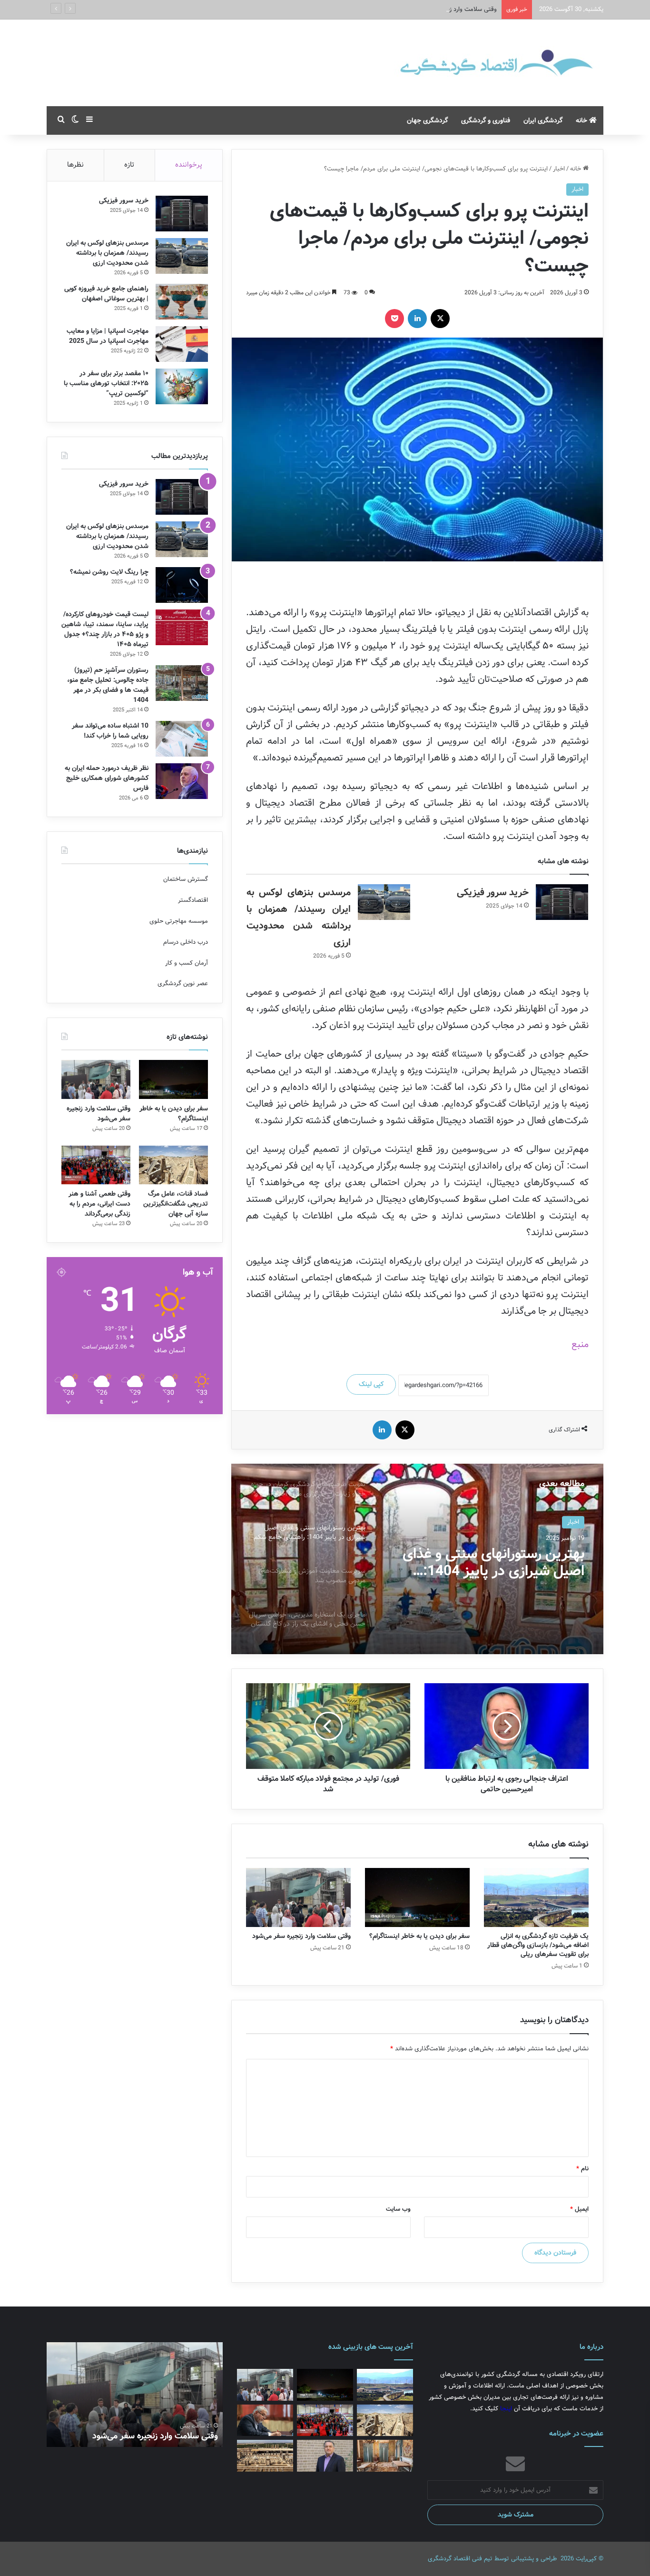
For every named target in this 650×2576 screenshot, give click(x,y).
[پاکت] (394, 319)
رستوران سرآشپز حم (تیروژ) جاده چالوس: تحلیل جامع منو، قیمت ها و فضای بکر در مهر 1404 (108, 685)
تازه (129, 165)
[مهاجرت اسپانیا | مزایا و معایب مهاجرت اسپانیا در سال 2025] (182, 344)
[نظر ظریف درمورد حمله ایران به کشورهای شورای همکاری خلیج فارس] (182, 781)
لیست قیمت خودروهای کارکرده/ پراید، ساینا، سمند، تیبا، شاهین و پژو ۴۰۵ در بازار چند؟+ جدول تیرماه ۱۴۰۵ (105, 629)
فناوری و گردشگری (486, 120)
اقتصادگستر (193, 900)
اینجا (506, 2409)
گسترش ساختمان (186, 879)
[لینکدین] (417, 319)
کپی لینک (371, 1384)
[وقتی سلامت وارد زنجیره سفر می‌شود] (298, 1897)
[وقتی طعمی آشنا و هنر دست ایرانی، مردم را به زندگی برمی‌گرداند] (96, 1165)
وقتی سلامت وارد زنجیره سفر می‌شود (301, 1936)
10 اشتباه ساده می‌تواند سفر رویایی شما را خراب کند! (110, 731)
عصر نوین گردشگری (183, 983)
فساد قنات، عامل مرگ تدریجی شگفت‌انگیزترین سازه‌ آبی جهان (176, 1204)
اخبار (559, 169)
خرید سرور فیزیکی (493, 893)
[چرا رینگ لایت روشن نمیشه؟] (182, 585)
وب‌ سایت (398, 2209)
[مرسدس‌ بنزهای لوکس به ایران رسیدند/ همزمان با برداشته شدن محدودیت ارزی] (384, 902)
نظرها (75, 165)
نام (582, 2169)
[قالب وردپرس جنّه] (461, 63)
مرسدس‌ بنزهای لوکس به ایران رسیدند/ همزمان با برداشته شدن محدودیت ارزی (107, 253)
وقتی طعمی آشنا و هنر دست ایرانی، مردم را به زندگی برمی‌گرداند (99, 1204)
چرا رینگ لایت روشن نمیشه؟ (109, 572)
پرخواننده (189, 165)
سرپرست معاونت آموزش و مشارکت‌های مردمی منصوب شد (494, 1563)
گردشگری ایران (543, 120)
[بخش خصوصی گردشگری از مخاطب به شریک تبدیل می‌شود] (325, 2456)
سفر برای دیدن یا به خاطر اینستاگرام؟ (419, 1936)
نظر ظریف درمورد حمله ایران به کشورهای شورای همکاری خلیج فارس (107, 778)
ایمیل (579, 2209)
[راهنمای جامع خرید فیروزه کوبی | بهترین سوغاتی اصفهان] (182, 302)
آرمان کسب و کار (187, 963)
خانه (582, 120)
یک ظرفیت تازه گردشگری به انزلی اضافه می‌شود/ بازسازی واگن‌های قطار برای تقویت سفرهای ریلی (538, 1945)
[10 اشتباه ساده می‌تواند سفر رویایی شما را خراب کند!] (182, 739)
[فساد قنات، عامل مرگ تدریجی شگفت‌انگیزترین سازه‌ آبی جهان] (173, 1165)
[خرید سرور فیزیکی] (562, 902)
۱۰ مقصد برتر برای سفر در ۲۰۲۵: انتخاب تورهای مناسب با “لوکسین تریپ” (106, 383)
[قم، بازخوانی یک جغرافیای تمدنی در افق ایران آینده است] (265, 2421)
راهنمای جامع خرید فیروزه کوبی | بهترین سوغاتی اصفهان (106, 294)
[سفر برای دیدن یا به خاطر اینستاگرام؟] (417, 1897)
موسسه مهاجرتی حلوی (179, 921)
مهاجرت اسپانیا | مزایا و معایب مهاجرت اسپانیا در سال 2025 (108, 336)
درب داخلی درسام (186, 942)
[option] (417, 1559)
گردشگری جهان (427, 120)
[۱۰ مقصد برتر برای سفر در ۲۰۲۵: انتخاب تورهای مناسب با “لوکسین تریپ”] (182, 386)
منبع (580, 1344)
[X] (440, 319)
